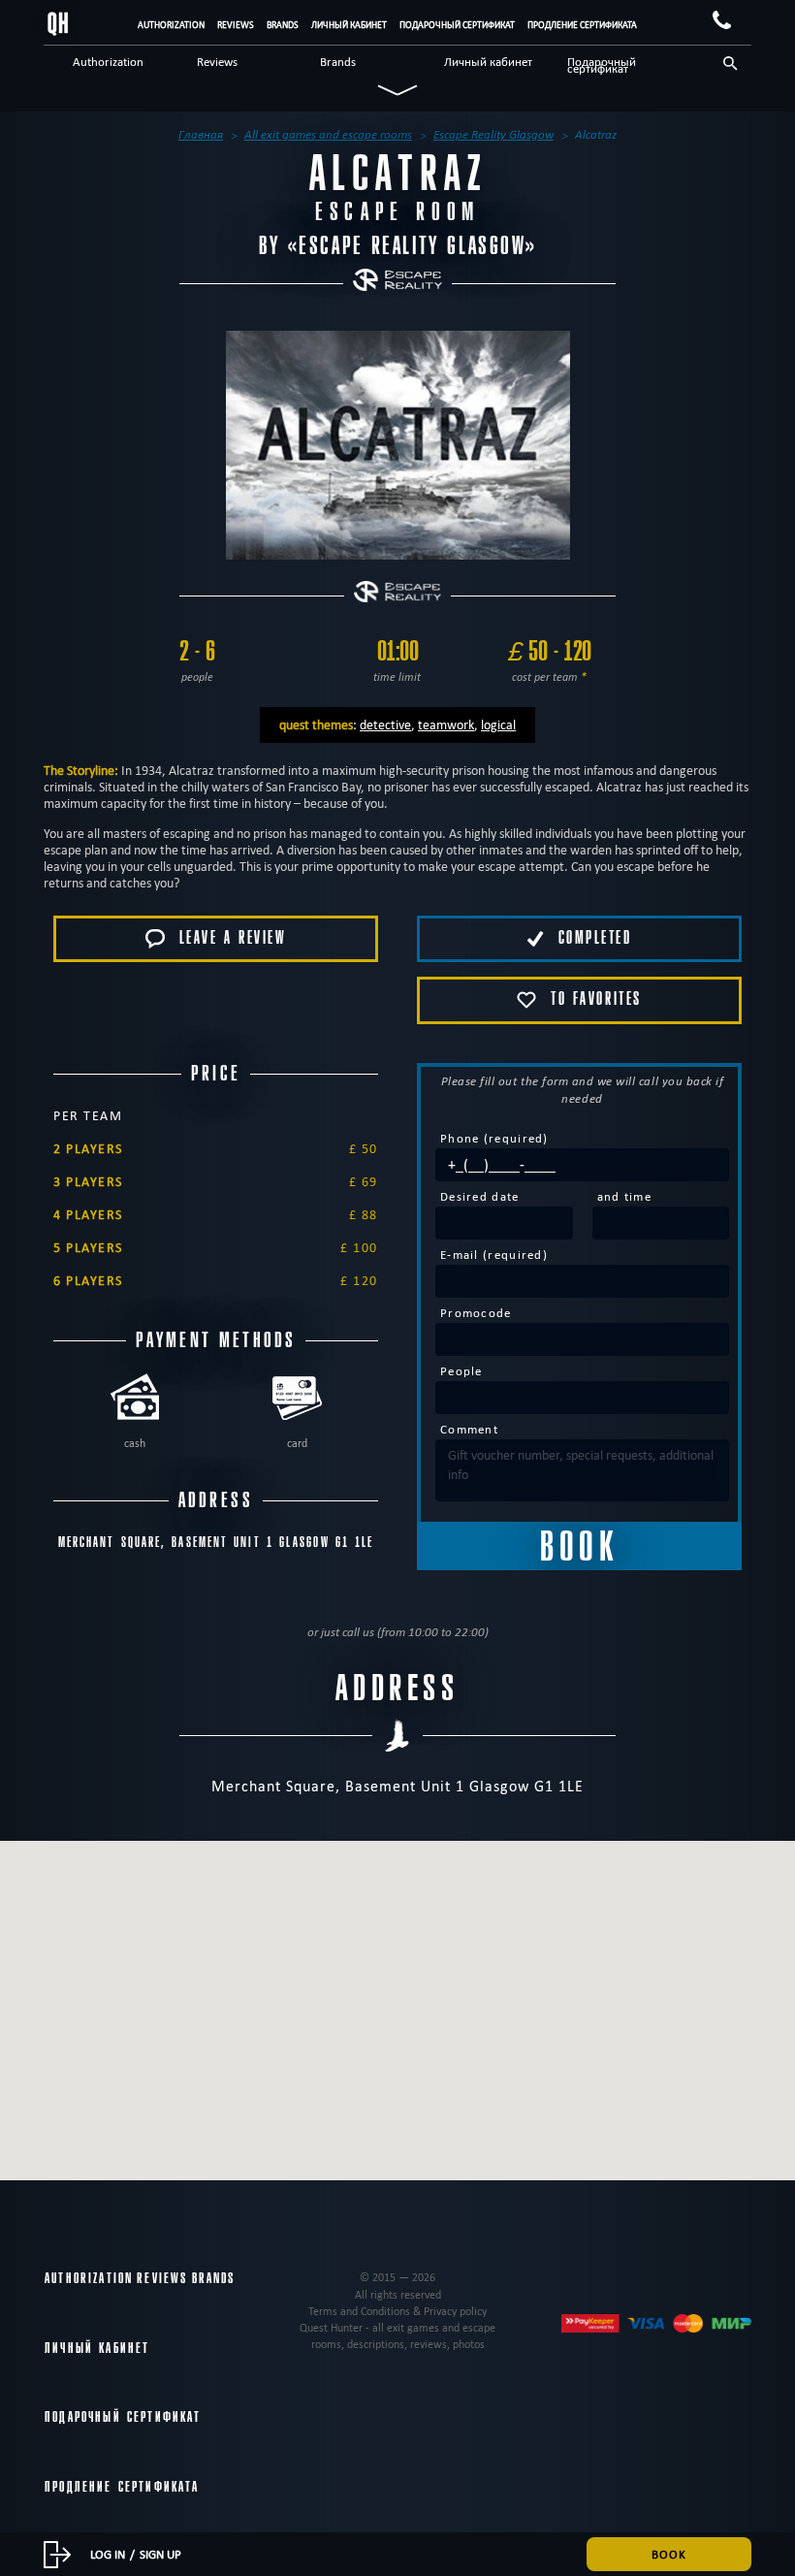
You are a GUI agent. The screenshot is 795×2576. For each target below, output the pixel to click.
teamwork (446, 724)
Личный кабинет (349, 25)
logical (498, 724)
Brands (283, 25)
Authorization (171, 25)
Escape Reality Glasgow (412, 246)
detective (385, 724)
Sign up (160, 2554)
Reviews (236, 25)
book (669, 2554)
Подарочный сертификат (457, 25)
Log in (108, 2554)
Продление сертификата (582, 25)
